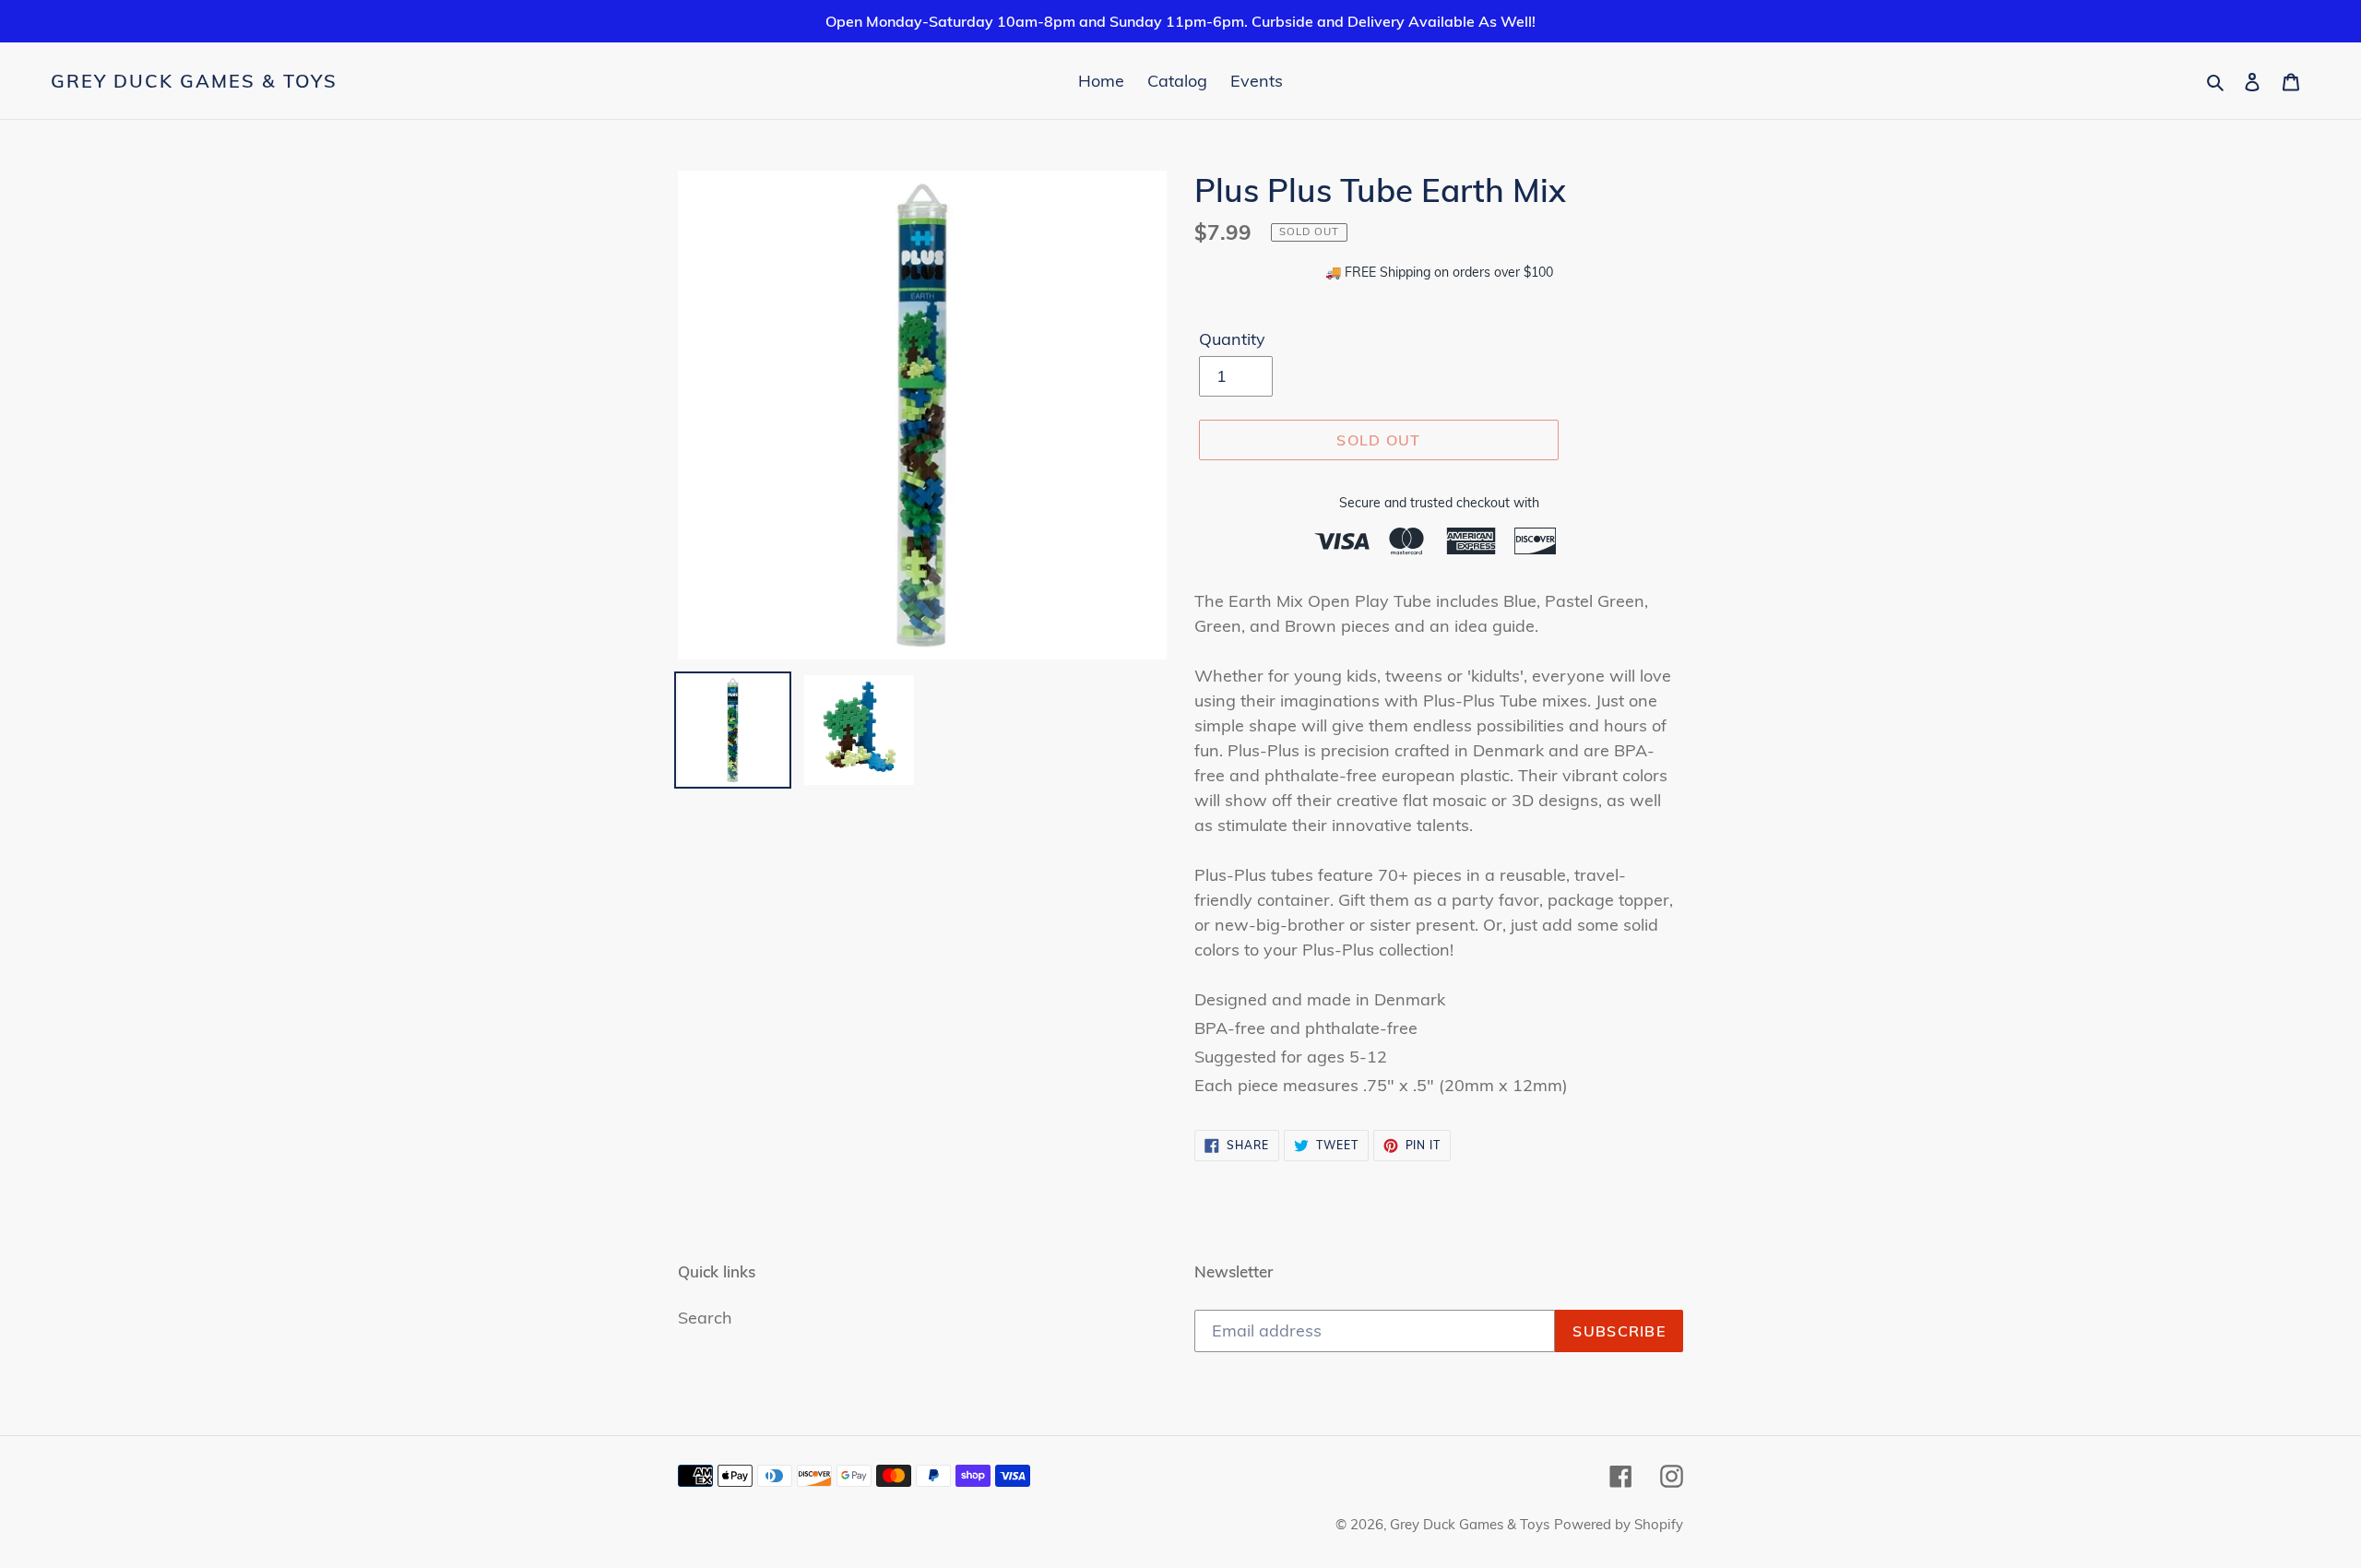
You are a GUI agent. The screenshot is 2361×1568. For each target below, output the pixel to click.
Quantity (1232, 339)
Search (705, 1318)
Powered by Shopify (1619, 1524)
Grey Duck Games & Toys (194, 81)
